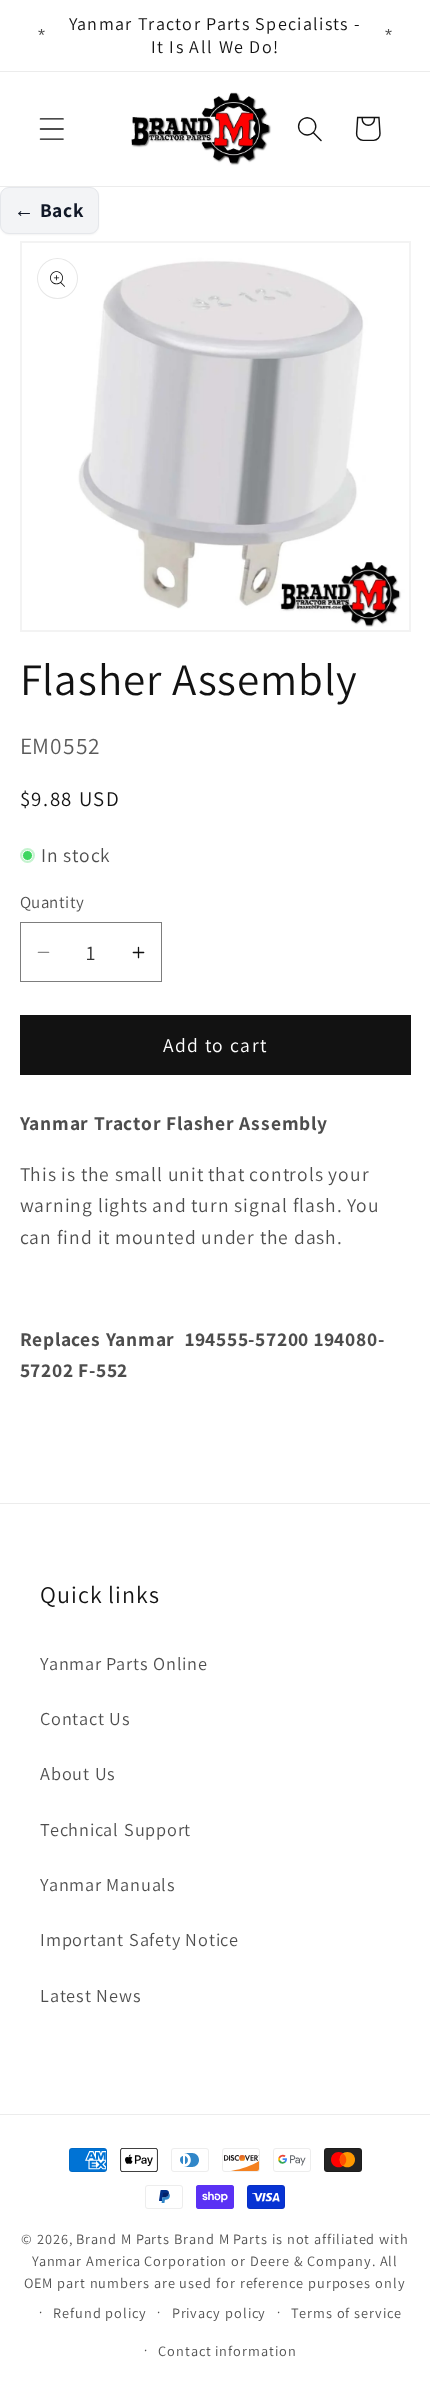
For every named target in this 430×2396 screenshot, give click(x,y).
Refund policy (100, 2312)
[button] (51, 128)
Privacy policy (219, 2312)
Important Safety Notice (139, 1939)
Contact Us (85, 1718)
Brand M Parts (123, 2238)
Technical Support (115, 1829)
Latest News (91, 1995)
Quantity (52, 902)
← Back (49, 210)
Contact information (227, 2350)
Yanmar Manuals (108, 1884)
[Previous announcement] (42, 36)
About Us (78, 1773)
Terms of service (346, 2312)
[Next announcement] (389, 36)
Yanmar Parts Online (124, 1663)
